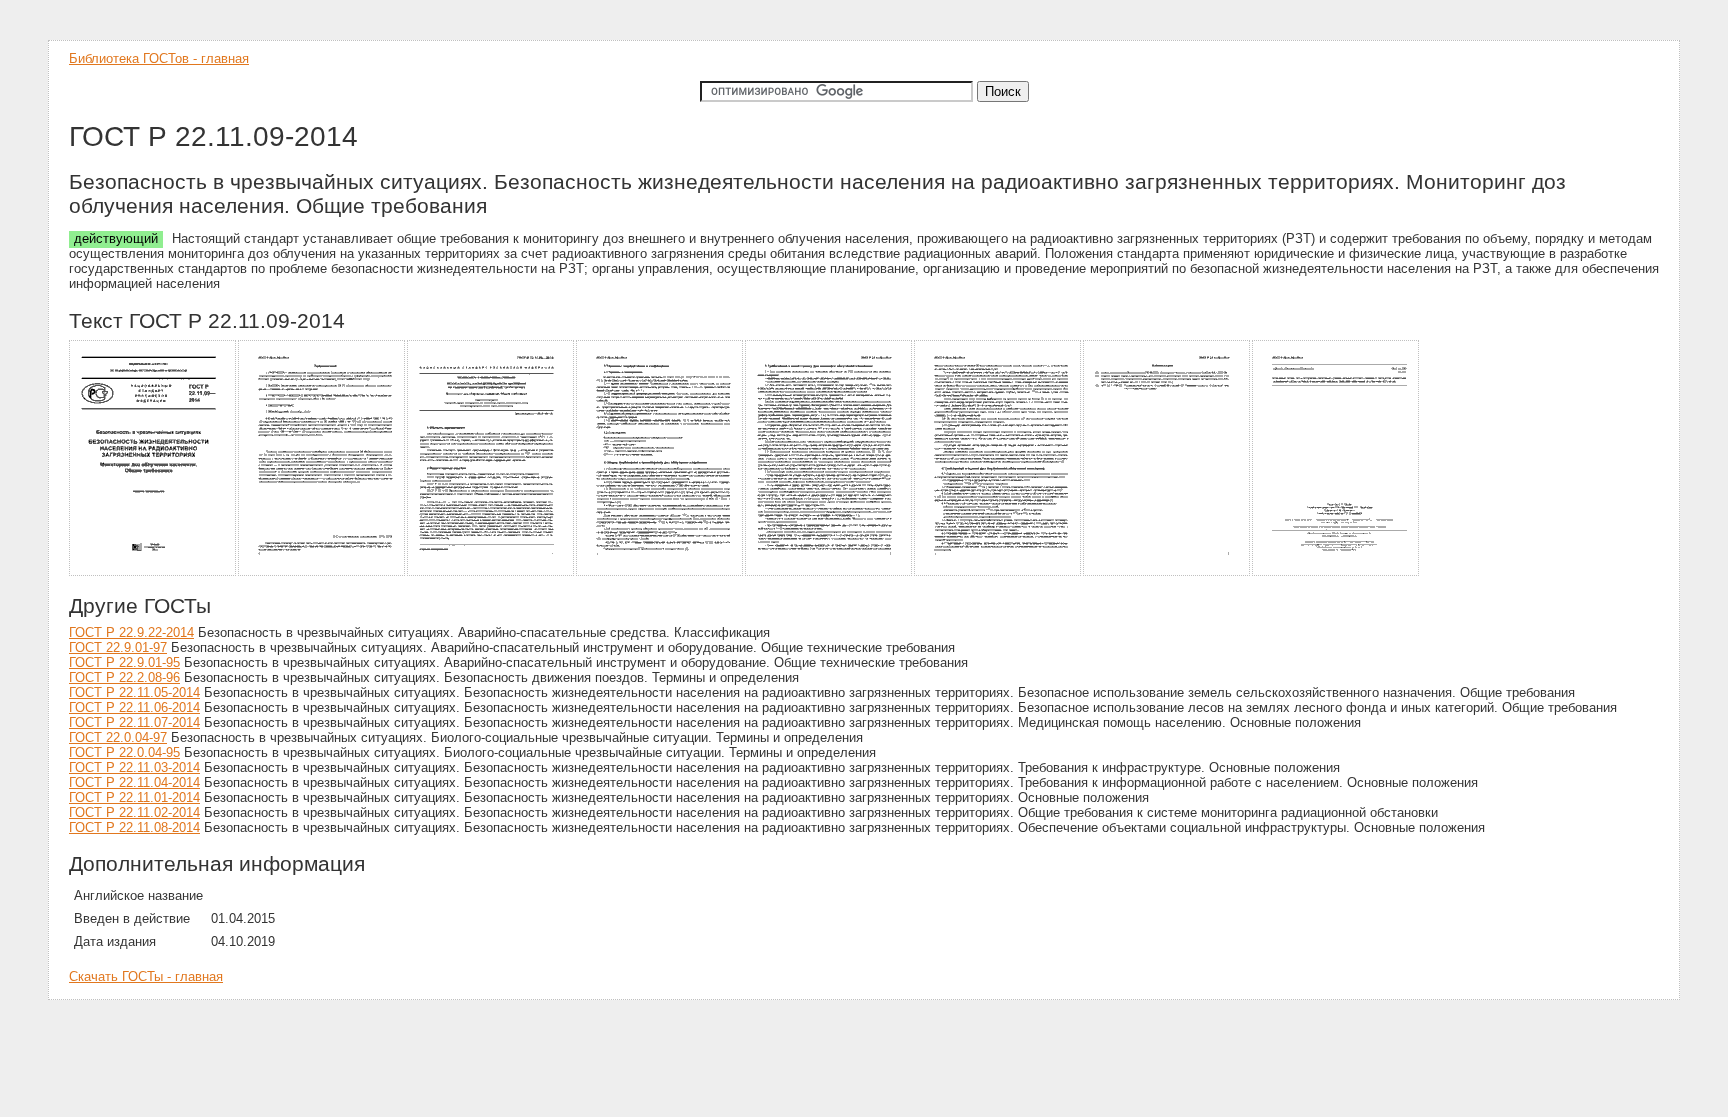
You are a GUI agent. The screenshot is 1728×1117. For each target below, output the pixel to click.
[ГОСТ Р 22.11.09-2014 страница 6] (998, 572)
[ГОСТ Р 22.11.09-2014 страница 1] (153, 572)
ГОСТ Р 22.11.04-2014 (134, 782)
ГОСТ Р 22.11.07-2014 (134, 722)
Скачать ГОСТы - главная (146, 976)
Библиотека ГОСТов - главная (159, 58)
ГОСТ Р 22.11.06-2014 (134, 707)
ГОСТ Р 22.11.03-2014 (134, 767)
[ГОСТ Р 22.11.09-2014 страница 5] (829, 572)
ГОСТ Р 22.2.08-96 (124, 677)
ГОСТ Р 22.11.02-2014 (134, 812)
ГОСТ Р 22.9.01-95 (124, 662)
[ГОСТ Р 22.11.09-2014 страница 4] (660, 572)
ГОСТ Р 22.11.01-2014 (134, 797)
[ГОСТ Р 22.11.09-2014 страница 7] (1167, 572)
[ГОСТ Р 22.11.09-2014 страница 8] (1336, 572)
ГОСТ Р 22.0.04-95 (124, 752)
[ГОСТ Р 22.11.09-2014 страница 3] (491, 572)
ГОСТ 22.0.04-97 (118, 737)
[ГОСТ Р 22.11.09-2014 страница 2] (322, 572)
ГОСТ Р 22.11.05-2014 (134, 692)
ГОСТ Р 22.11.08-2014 (134, 827)
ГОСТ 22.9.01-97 (118, 647)
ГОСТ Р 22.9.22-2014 (131, 632)
